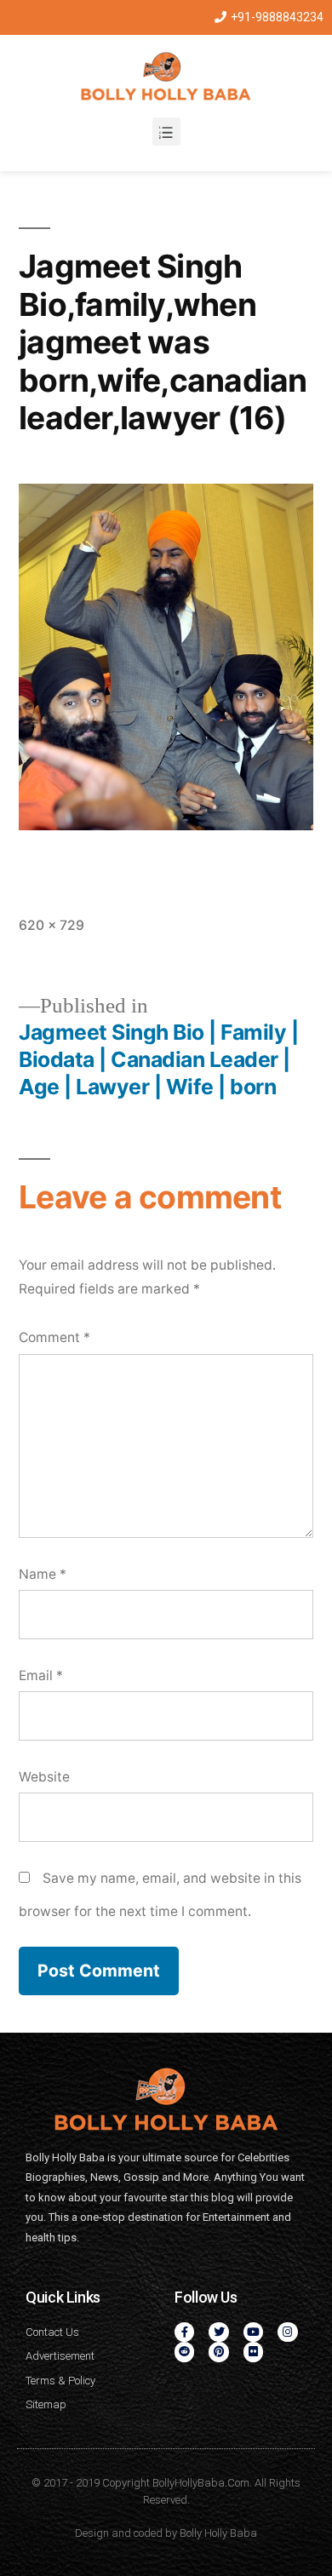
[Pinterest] (218, 2352)
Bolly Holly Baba (218, 2533)
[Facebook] (184, 2332)
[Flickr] (253, 2352)
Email (41, 1675)
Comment (54, 1337)
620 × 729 (52, 925)
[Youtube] (253, 2332)
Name (43, 1574)
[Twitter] (218, 2332)
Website (44, 1777)
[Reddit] (184, 2352)
